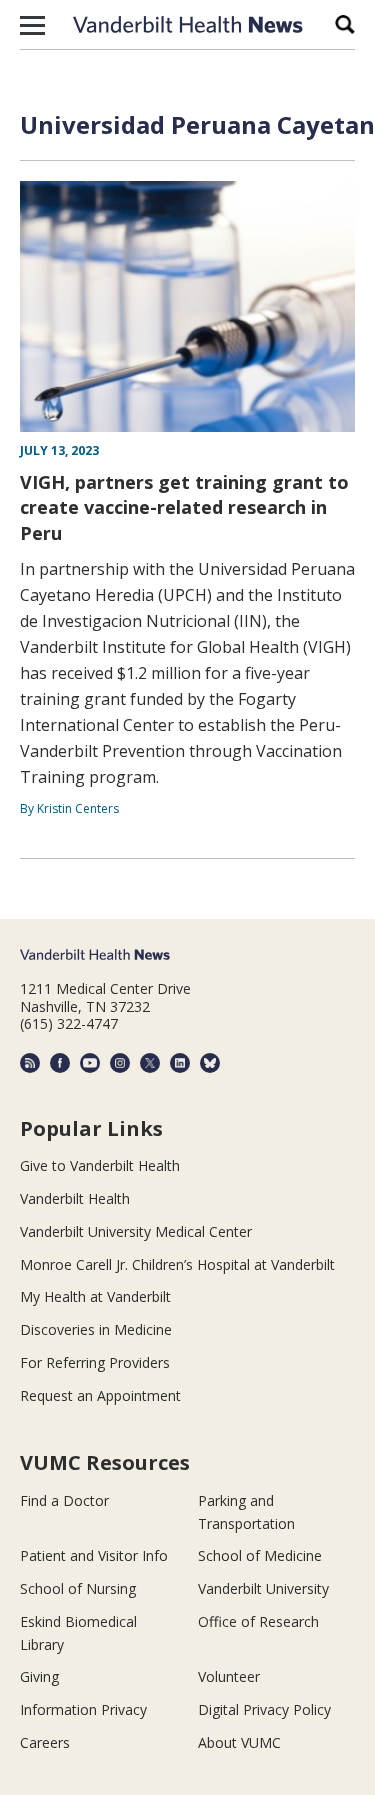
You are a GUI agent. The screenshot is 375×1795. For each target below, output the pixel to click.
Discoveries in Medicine (96, 1329)
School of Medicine (260, 1555)
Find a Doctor (64, 1500)
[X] (150, 1063)
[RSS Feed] (30, 1063)
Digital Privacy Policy (264, 1709)
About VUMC (239, 1742)
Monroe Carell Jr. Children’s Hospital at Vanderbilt (177, 1264)
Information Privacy (83, 1709)
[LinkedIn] (180, 1063)
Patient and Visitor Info (94, 1555)
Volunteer (229, 1676)
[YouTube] (90, 1063)
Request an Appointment (100, 1395)
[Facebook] (60, 1063)
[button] (32, 25)
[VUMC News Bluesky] (210, 1063)
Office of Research (258, 1621)
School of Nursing (78, 1588)
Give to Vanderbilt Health (100, 1165)
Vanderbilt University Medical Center (136, 1231)
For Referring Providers (95, 1362)
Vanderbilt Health (75, 1198)
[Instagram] (120, 1063)
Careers (45, 1742)
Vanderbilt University (263, 1588)
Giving (39, 1676)
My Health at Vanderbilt (95, 1296)
